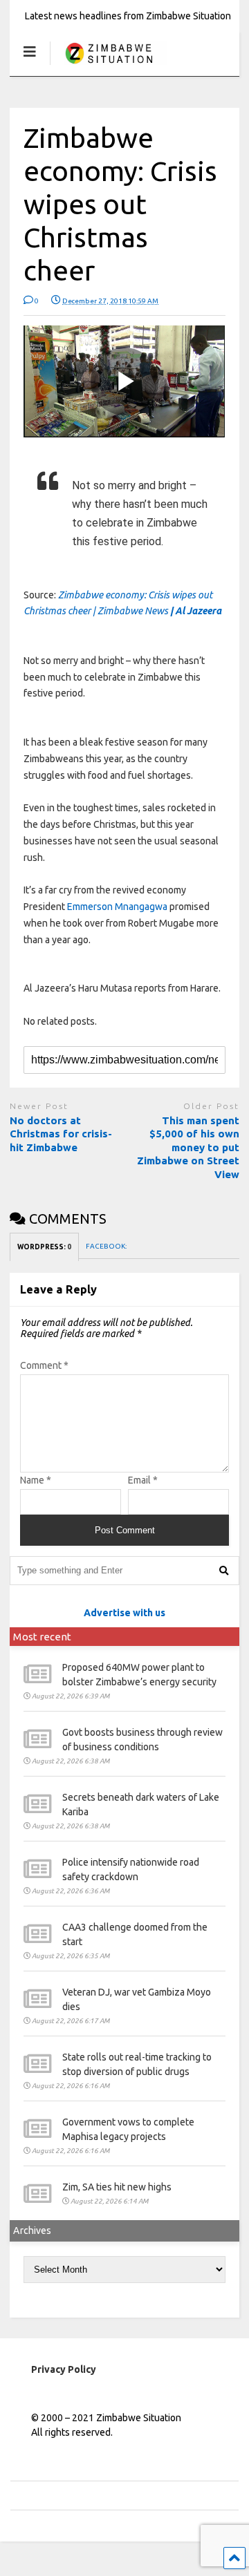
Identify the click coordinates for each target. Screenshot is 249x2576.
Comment (44, 1365)
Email (143, 1480)
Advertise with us (124, 1613)
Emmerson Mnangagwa (117, 907)
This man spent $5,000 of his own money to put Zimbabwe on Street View (188, 1147)
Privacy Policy (64, 2369)
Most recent (42, 1637)
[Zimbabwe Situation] (108, 65)
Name (36, 1480)
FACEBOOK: (107, 1246)
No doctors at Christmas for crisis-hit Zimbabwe (61, 1134)
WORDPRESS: (44, 1247)
